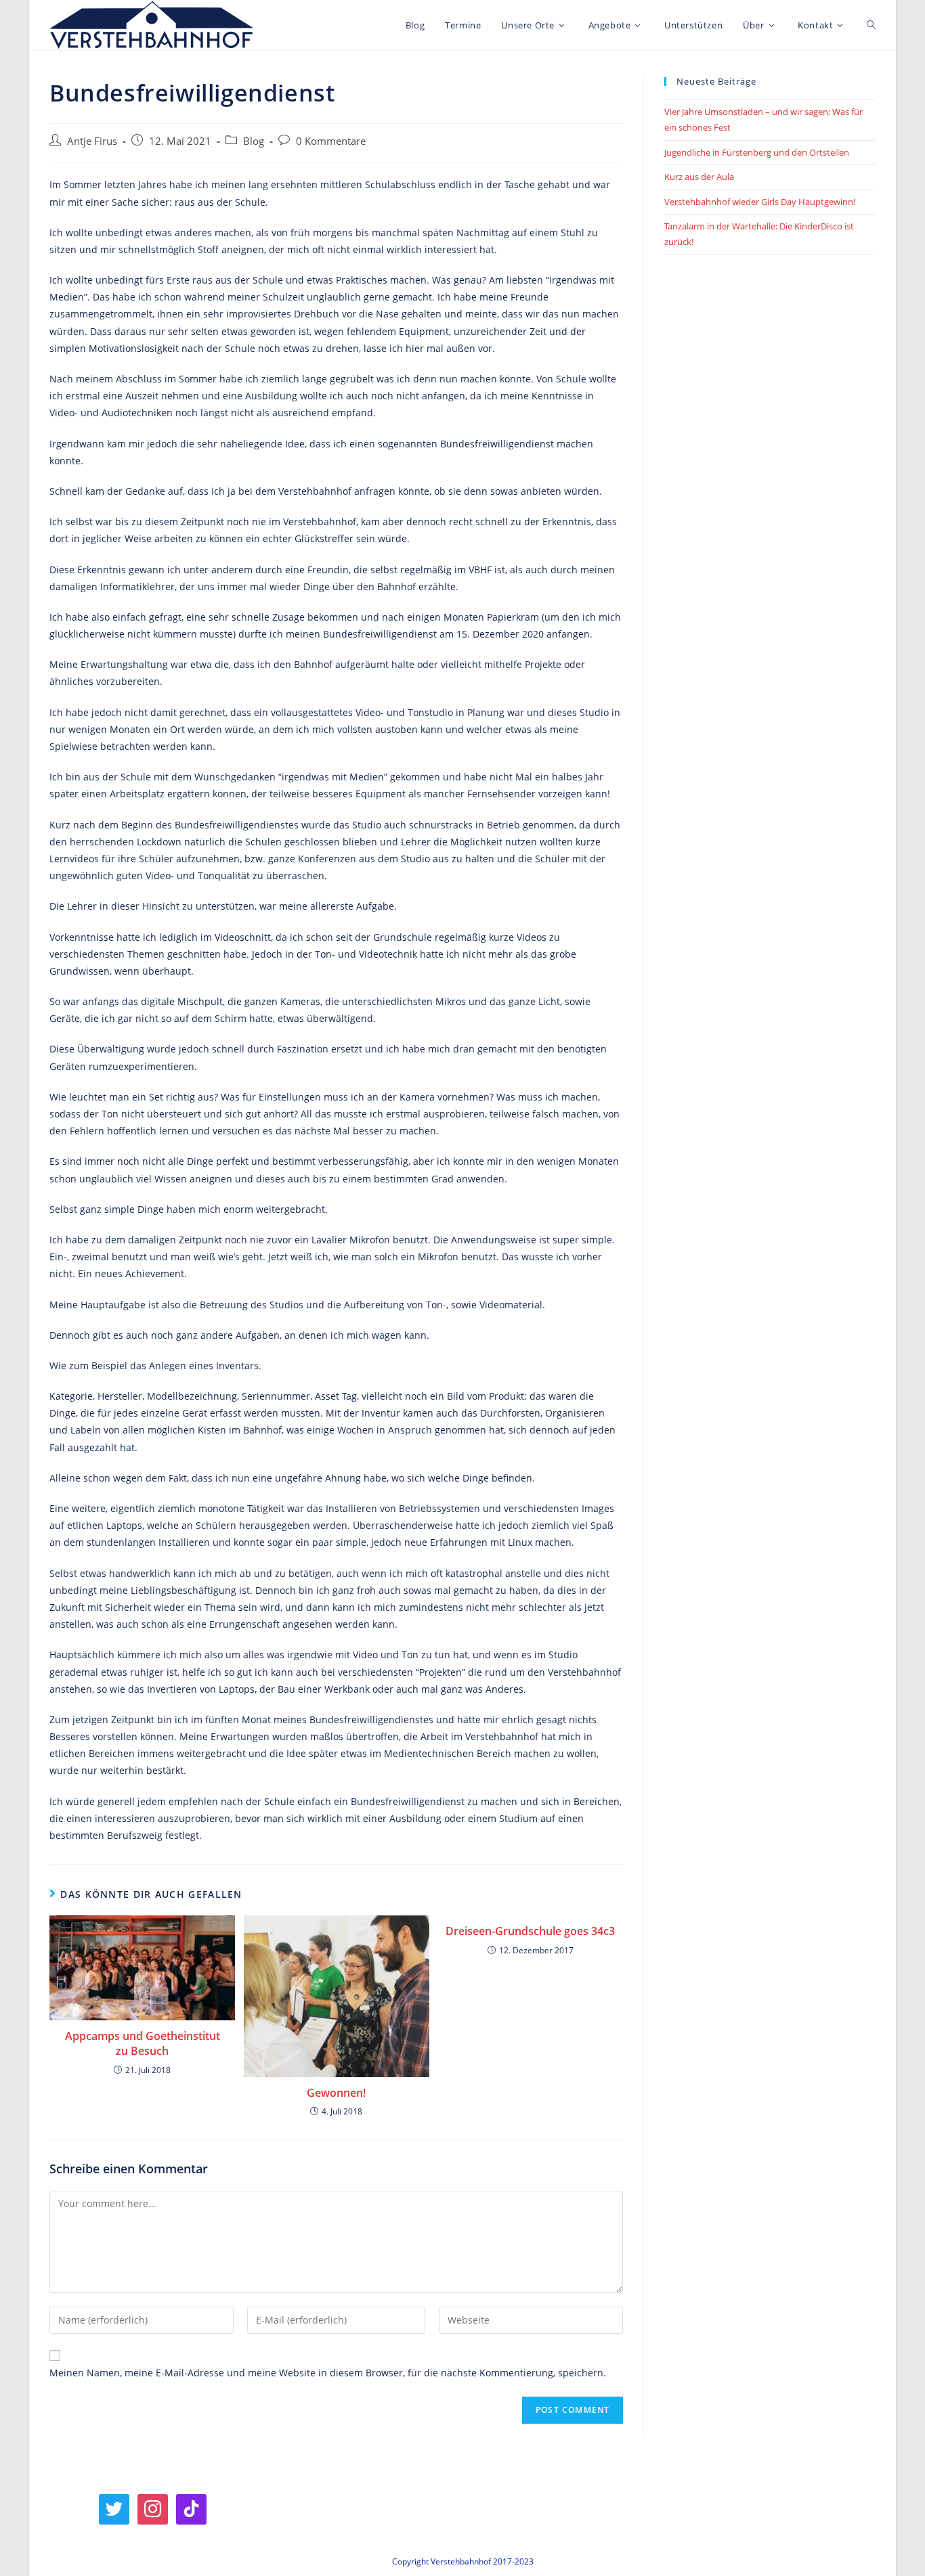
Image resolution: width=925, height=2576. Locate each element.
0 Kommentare (331, 141)
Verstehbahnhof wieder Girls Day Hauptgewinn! (760, 202)
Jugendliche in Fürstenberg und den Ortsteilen (757, 152)
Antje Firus (92, 141)
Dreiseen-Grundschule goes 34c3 (530, 1931)
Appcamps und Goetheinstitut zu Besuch (143, 2043)
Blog (254, 141)
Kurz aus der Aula (699, 177)
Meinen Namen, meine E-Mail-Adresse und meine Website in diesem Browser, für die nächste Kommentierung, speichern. (328, 2373)
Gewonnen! (336, 2093)
